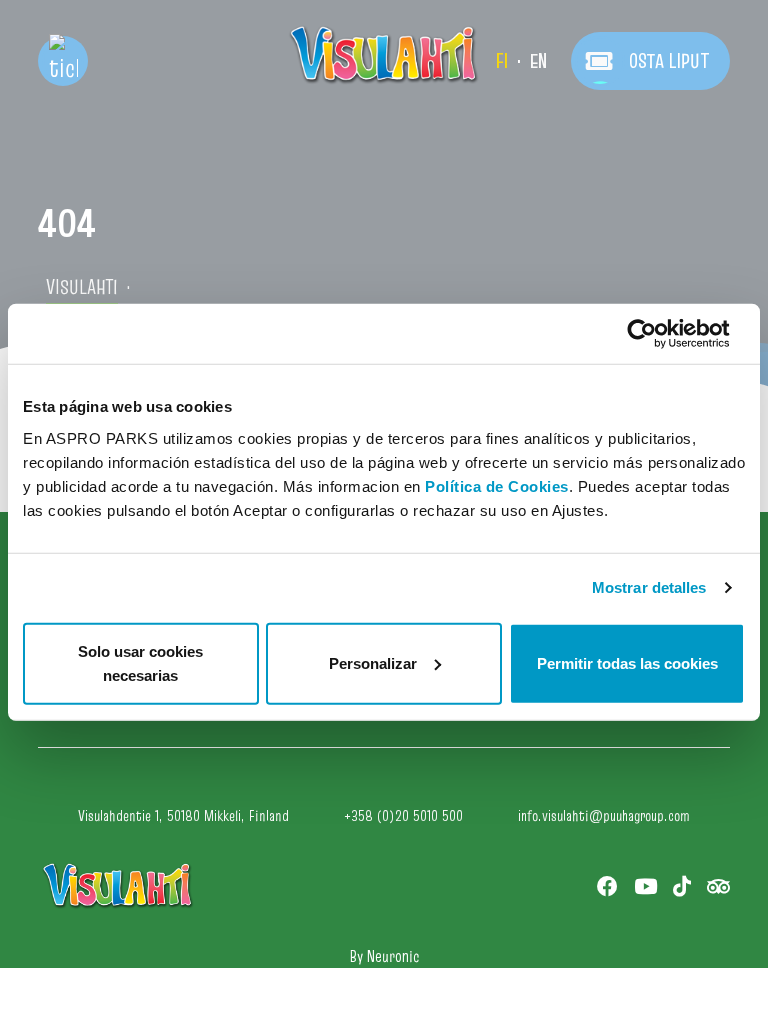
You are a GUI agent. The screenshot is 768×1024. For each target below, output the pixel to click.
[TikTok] (682, 886)
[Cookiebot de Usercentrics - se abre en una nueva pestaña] (657, 334)
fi (502, 61)
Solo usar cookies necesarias (140, 662)
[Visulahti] (384, 55)
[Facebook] (607, 886)
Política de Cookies (497, 485)
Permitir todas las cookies (627, 662)
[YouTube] (645, 886)
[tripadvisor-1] (718, 886)
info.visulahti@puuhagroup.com (604, 815)
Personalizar (373, 662)
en (538, 61)
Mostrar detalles (649, 587)
